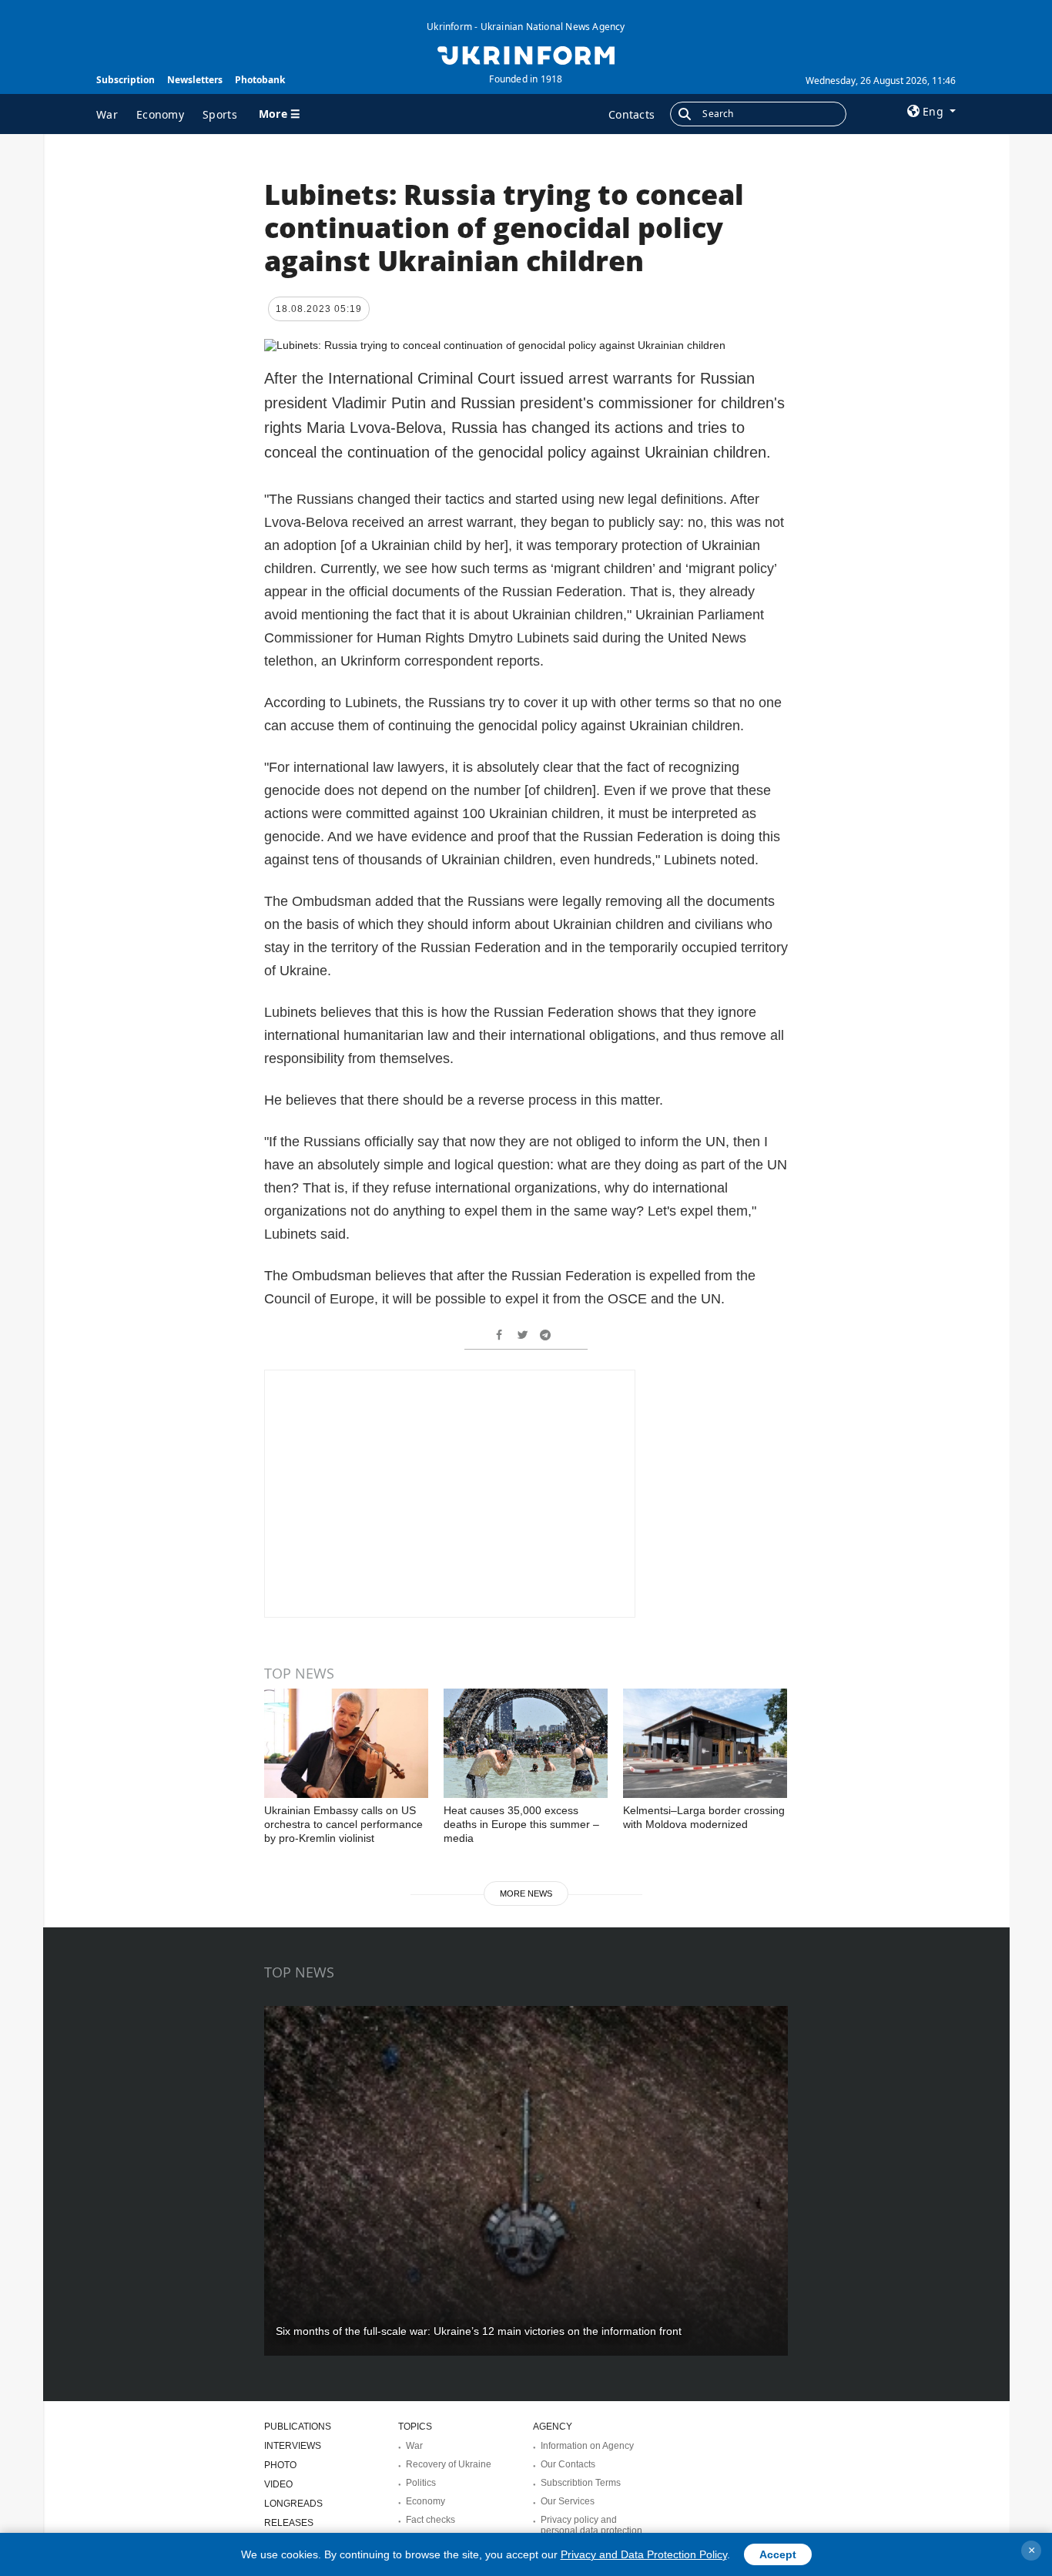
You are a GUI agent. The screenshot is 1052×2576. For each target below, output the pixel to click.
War (107, 114)
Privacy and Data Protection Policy (644, 2554)
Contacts (632, 114)
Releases (289, 2523)
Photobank (260, 80)
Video (278, 2484)
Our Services (568, 2501)
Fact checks (431, 2520)
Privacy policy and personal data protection (591, 2525)
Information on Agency (587, 2446)
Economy (160, 114)
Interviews (293, 2446)
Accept (778, 2554)
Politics (421, 2483)
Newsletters (195, 80)
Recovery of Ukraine (449, 2464)
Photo (280, 2465)
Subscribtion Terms (581, 2483)
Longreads (293, 2504)
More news (526, 1893)
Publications (298, 2427)
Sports (220, 114)
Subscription (126, 80)
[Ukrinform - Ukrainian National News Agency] (526, 54)
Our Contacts (568, 2464)
